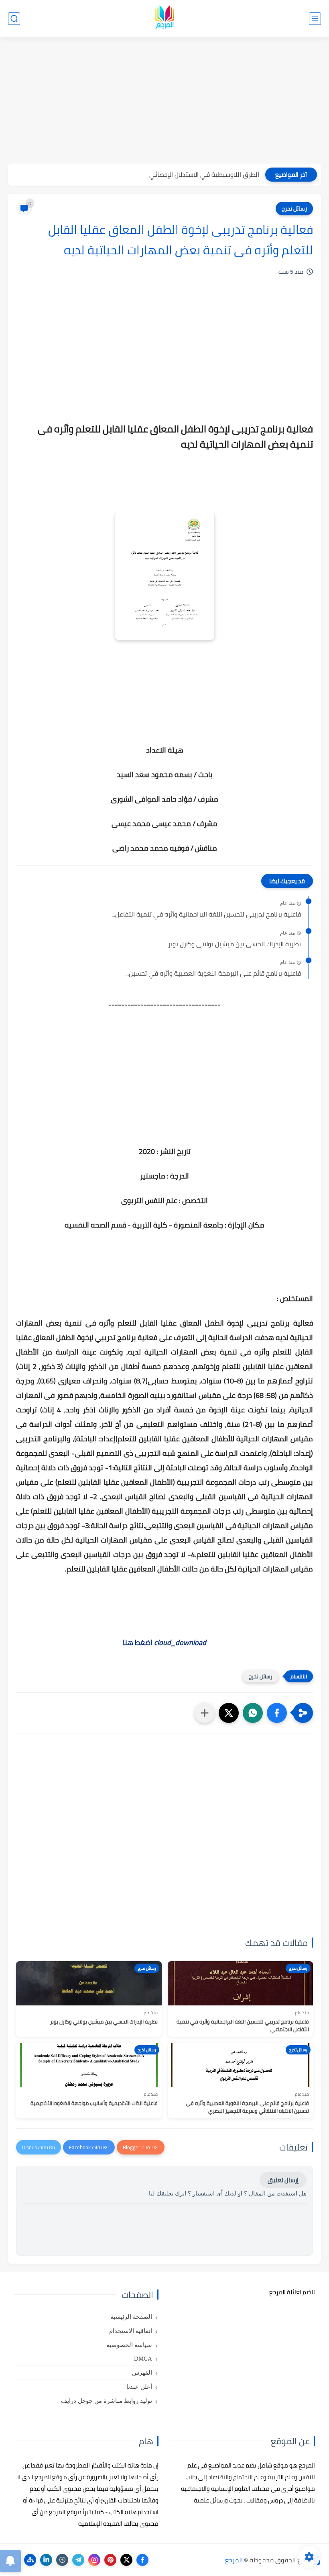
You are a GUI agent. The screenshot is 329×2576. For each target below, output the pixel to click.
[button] (277, 1713)
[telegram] (78, 2560)
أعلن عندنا (139, 2387)
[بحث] (14, 19)
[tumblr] (62, 2560)
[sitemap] (30, 2560)
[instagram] (94, 2560)
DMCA (143, 2359)
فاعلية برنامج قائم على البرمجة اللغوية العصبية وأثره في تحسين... (213, 974)
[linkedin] (46, 2560)
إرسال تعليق (283, 2180)
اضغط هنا (164, 1642)
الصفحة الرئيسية (131, 2317)
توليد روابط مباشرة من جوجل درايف (107, 2401)
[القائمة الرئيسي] (315, 19)
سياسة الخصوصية (129, 2345)
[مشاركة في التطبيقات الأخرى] (205, 1713)
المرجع (234, 2560)
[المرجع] (164, 19)
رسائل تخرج (294, 209)
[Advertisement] (164, 101)
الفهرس (142, 2373)
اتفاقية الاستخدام (131, 2331)
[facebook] (142, 2560)
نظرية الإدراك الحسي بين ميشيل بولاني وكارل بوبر (235, 944)
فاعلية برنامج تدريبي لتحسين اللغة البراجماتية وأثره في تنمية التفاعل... (206, 915)
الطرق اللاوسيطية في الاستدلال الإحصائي (204, 174)
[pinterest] (110, 2560)
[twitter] (126, 2560)
